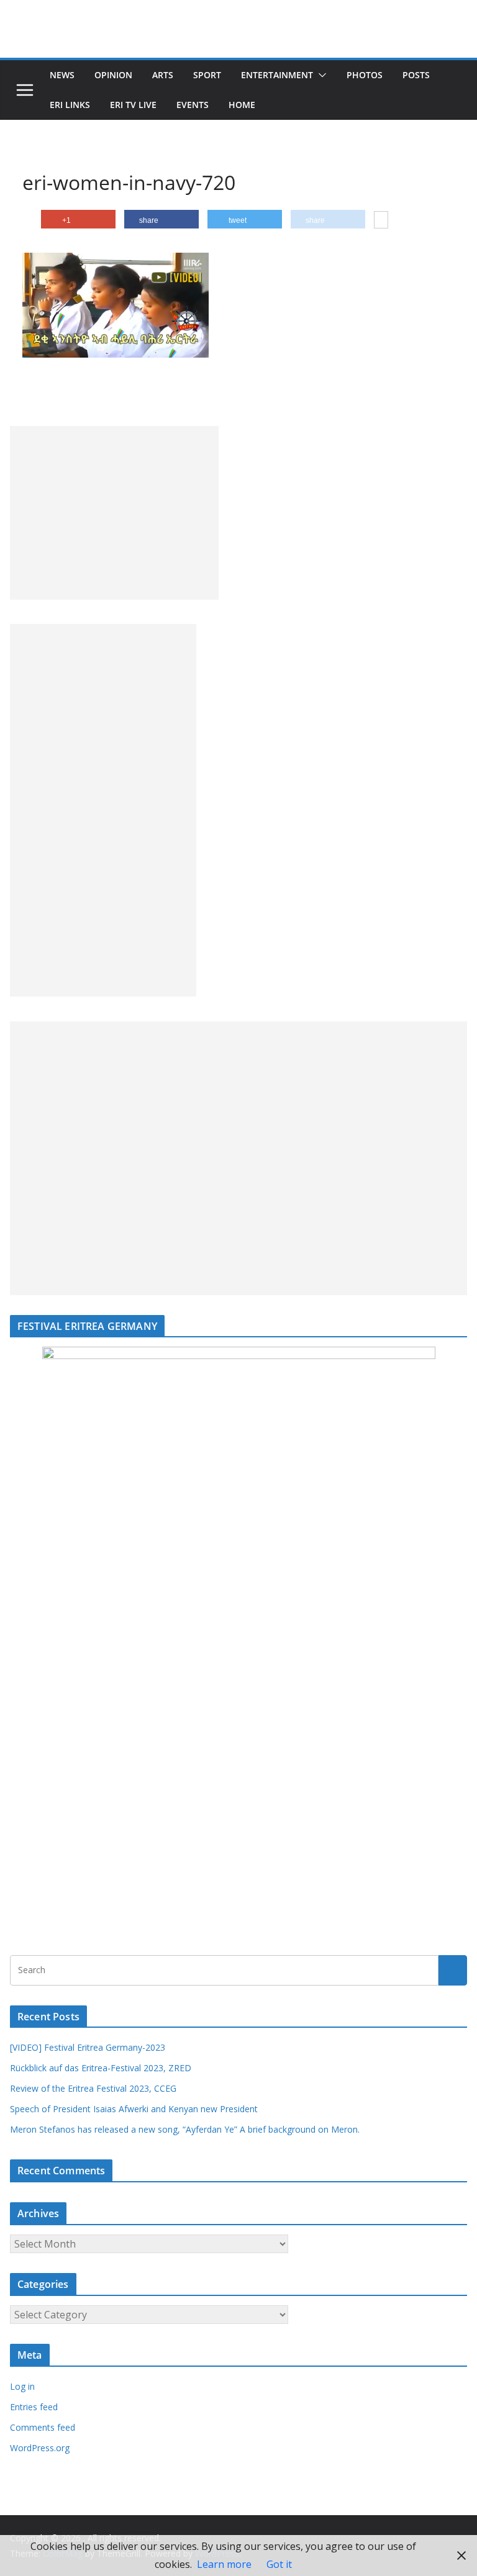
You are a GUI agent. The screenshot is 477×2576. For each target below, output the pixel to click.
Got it (279, 2564)
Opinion (113, 75)
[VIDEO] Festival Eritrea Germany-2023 (88, 2047)
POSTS (416, 75)
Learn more (224, 2564)
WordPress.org (40, 2448)
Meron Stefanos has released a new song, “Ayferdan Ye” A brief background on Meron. (185, 2129)
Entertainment (277, 75)
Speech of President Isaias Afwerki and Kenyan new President (134, 2109)
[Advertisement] (114, 513)
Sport (207, 75)
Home (242, 105)
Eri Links (70, 105)
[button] (320, 75)
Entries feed (34, 2407)
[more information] (381, 221)
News (62, 75)
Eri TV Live (133, 105)
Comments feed (43, 2427)
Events (193, 105)
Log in (22, 2386)
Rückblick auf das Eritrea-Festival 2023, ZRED (101, 2068)
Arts (163, 75)
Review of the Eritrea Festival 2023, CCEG (93, 2088)
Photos (365, 75)
